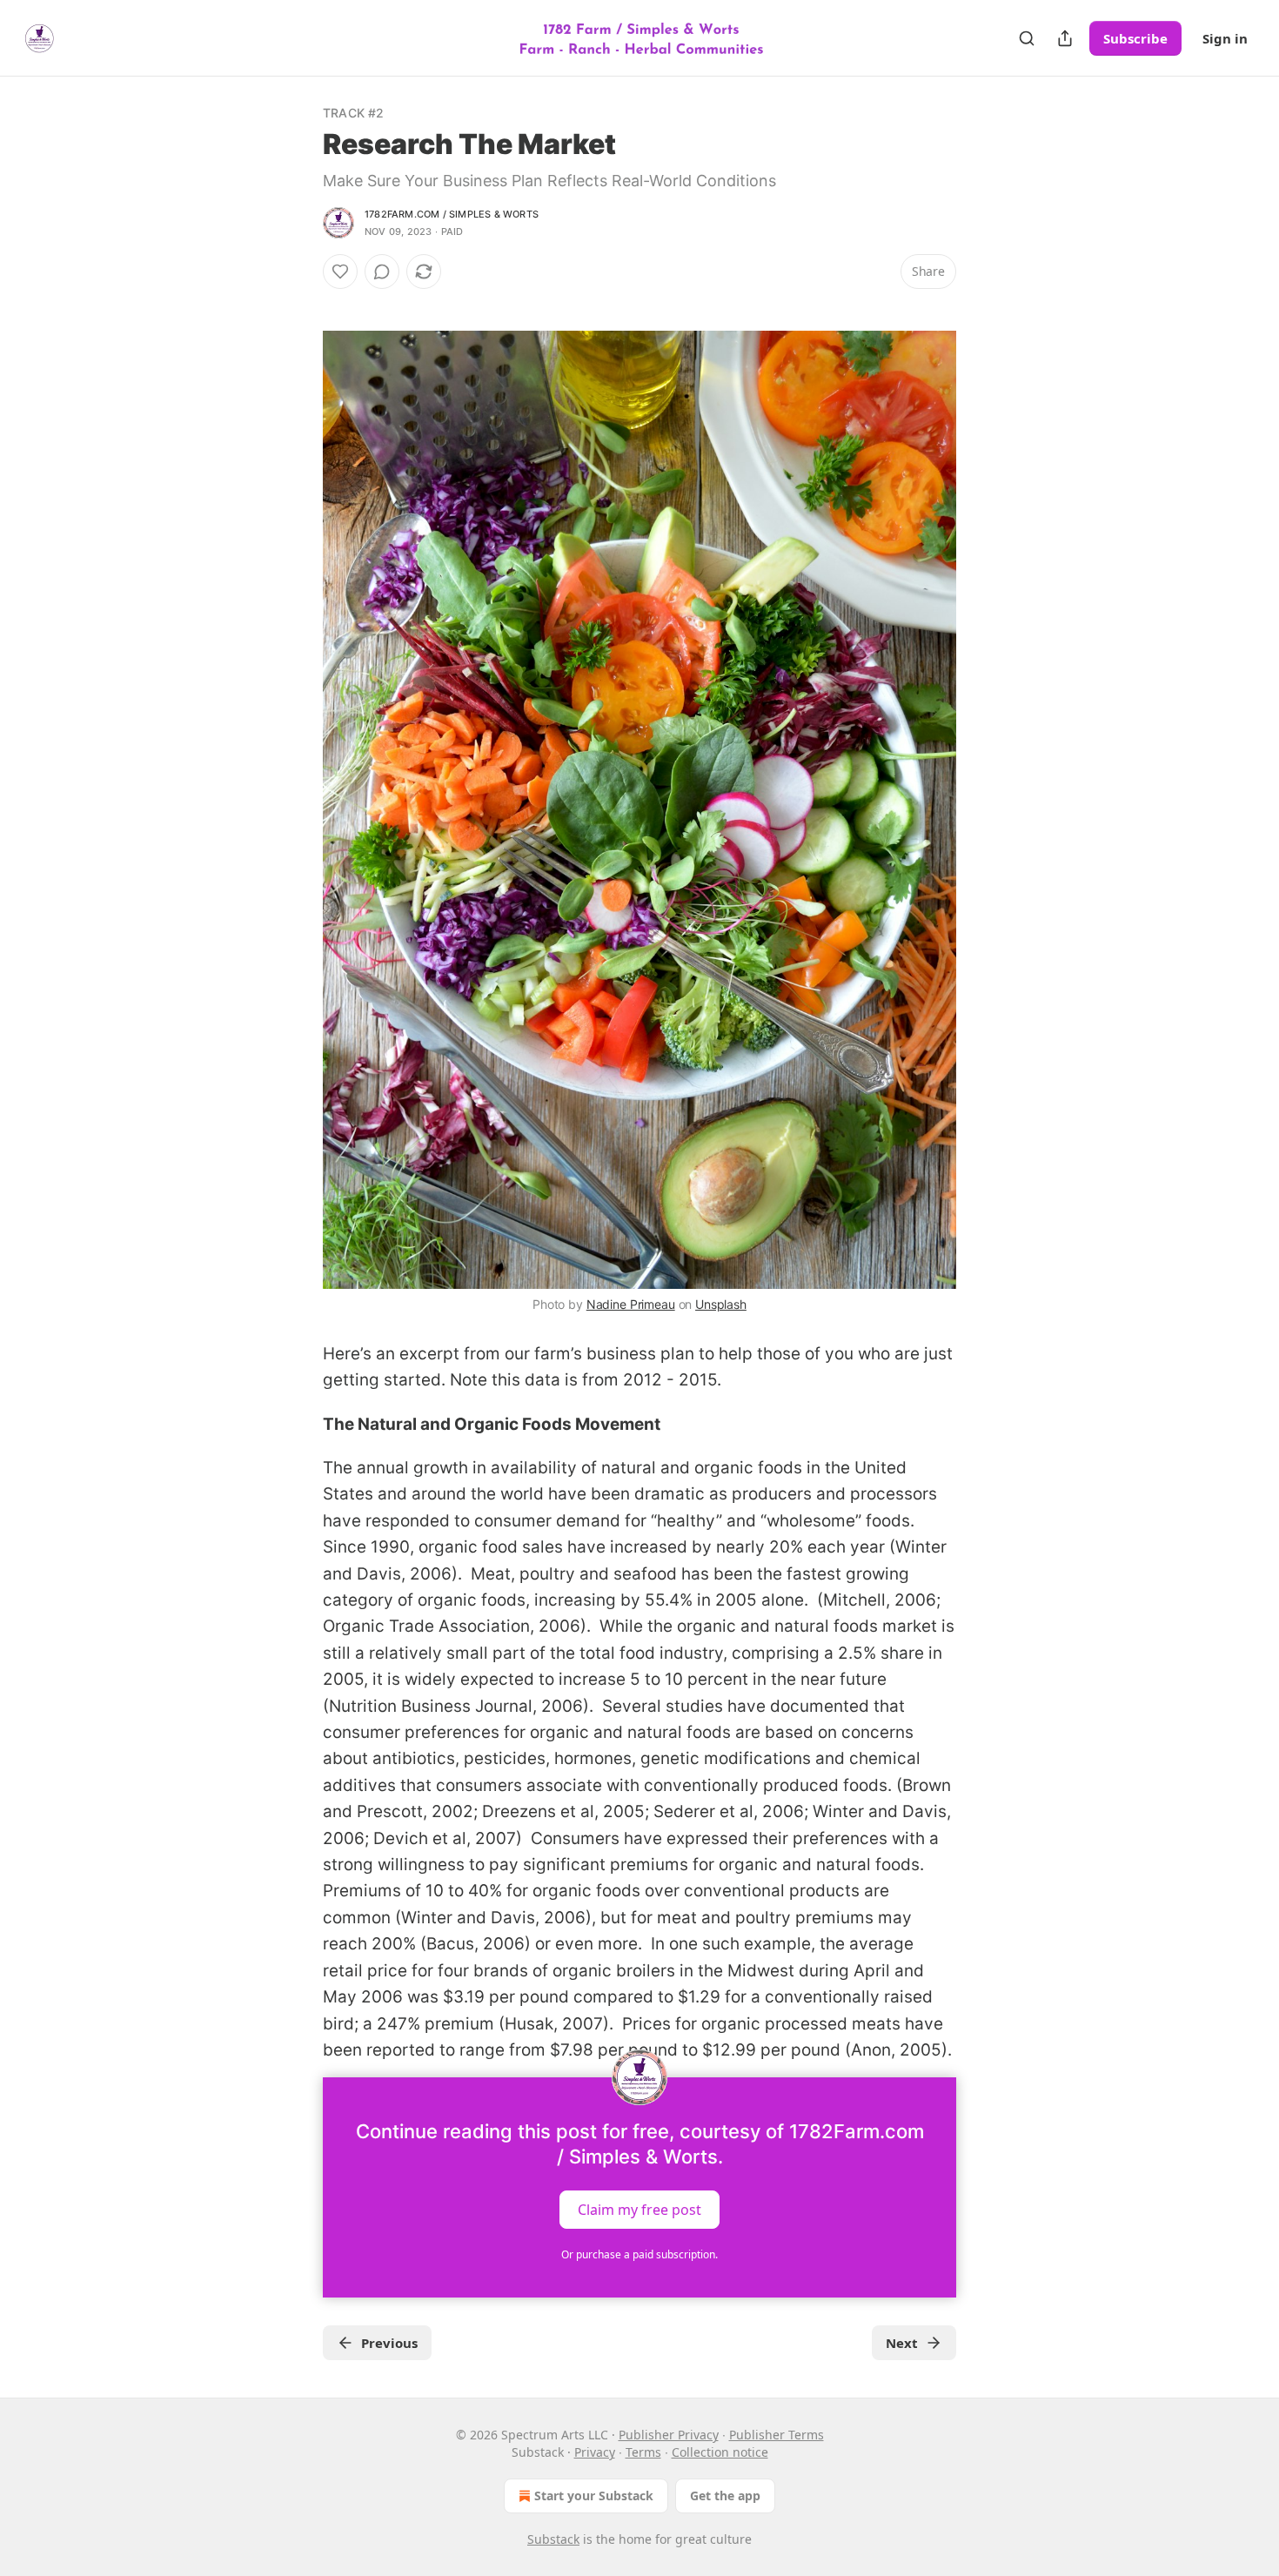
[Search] (1027, 38)
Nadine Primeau (631, 1304)
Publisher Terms (777, 2435)
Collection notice (720, 2452)
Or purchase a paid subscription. (639, 2254)
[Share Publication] (1065, 38)
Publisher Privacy (669, 2435)
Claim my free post (639, 2210)
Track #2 (354, 113)
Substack (553, 2539)
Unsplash (721, 1304)
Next (902, 2343)
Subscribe (1135, 38)
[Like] (340, 272)
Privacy (595, 2452)
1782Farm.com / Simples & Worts (452, 214)
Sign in (1225, 38)
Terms (643, 2452)
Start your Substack (594, 2495)
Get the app (725, 2495)
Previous (389, 2343)
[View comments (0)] (382, 272)
